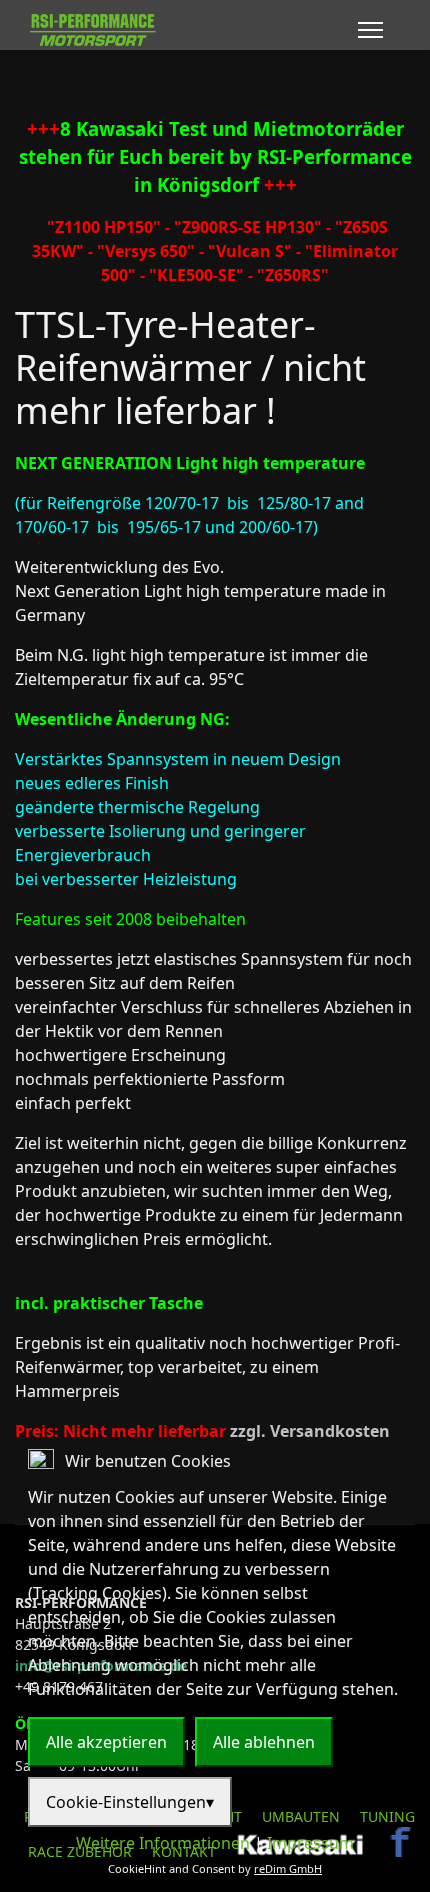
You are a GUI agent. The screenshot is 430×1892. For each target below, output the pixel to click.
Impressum (310, 1843)
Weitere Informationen (163, 1843)
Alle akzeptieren (106, 1742)
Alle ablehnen (264, 1742)
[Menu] (370, 30)
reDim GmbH (288, 1868)
